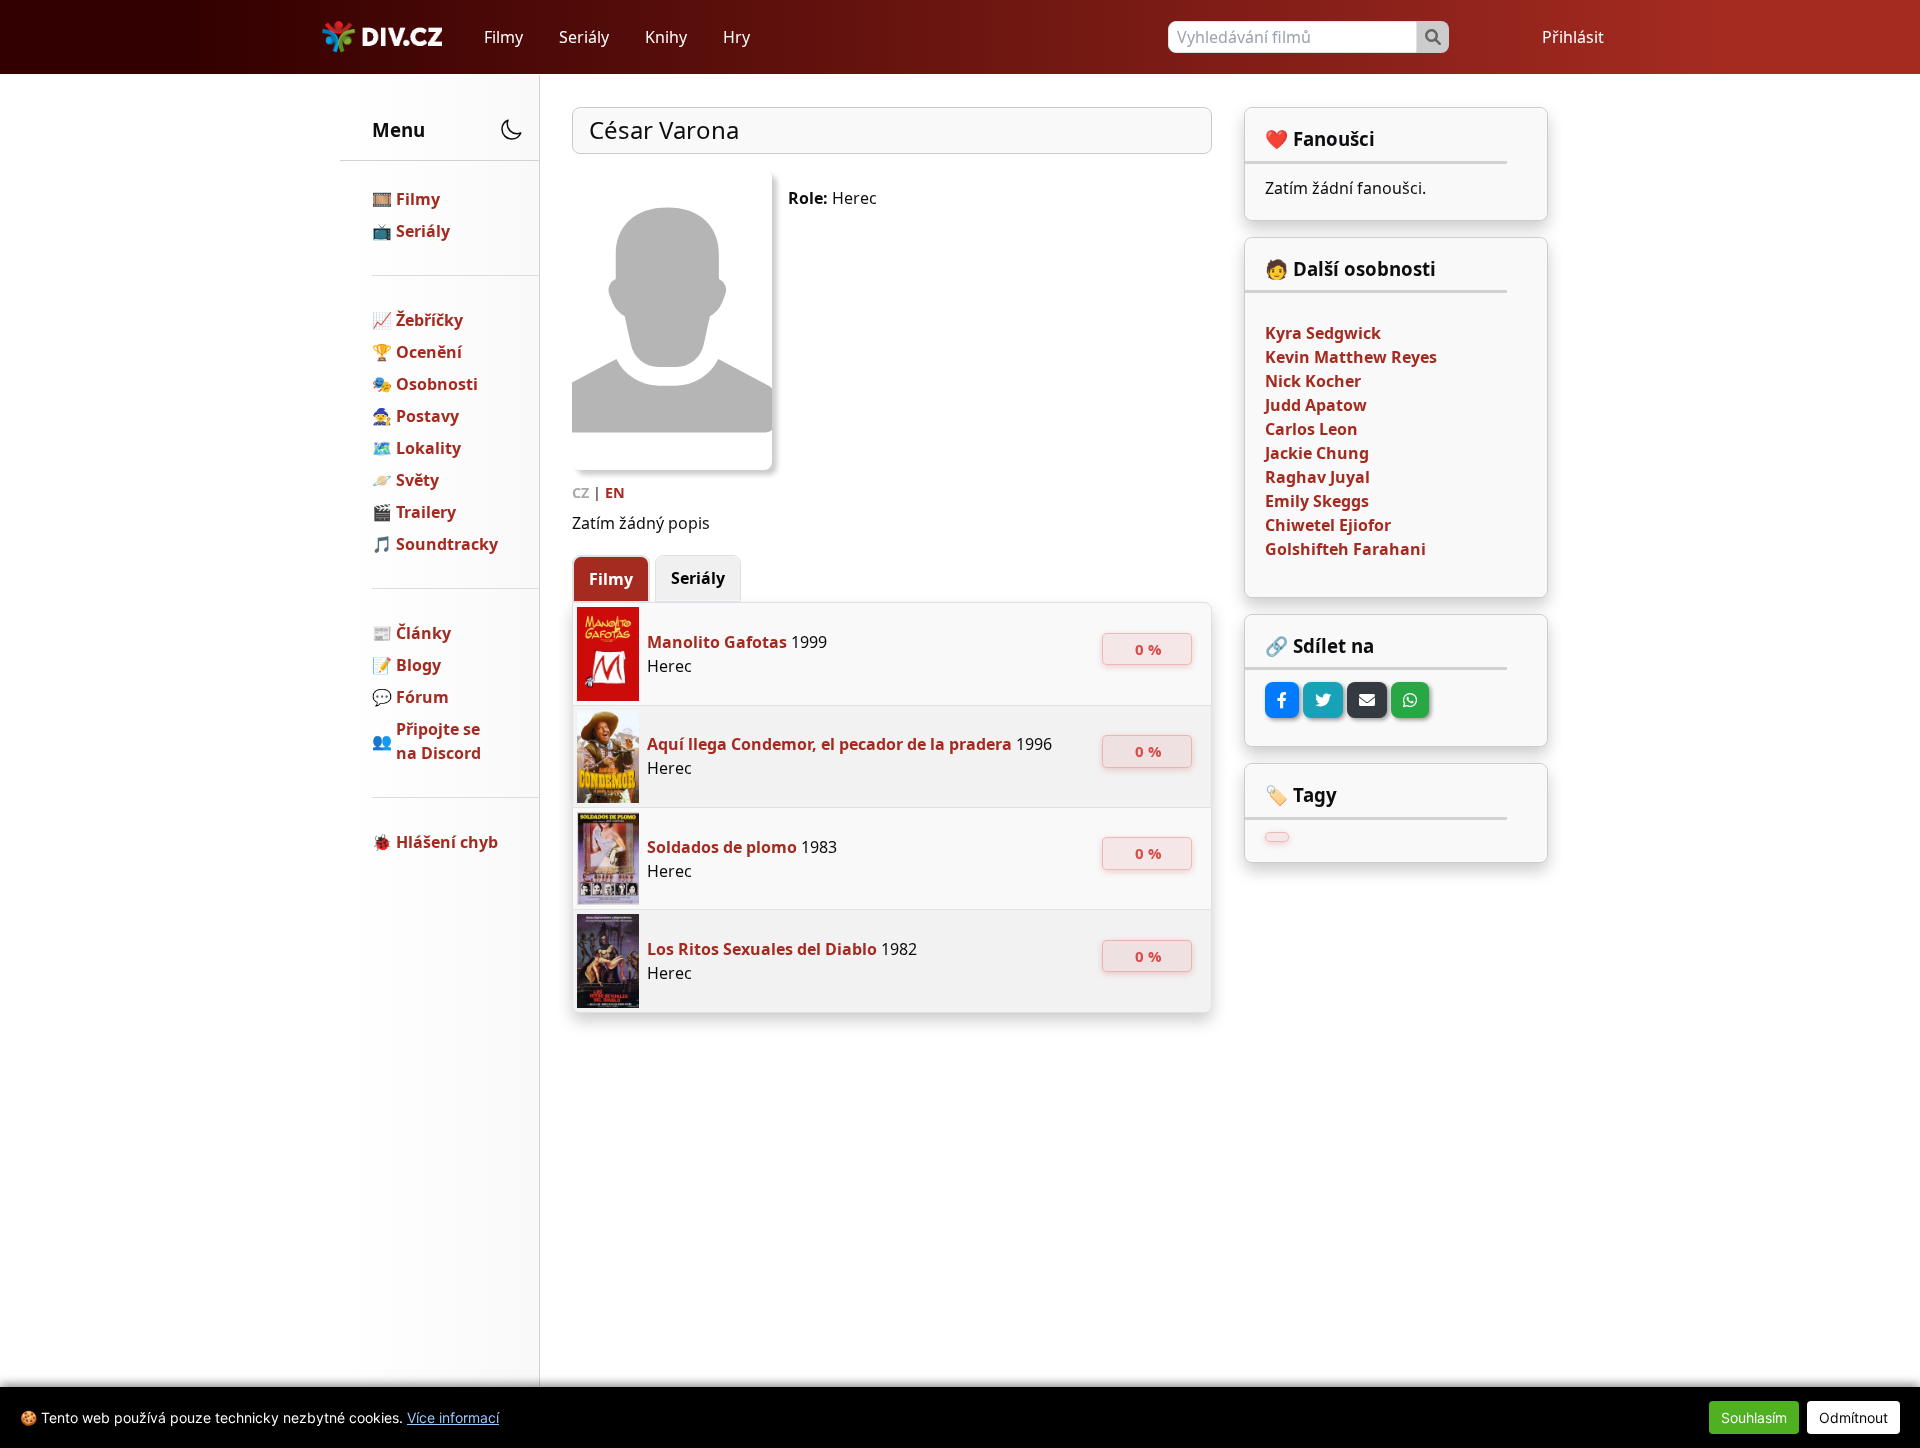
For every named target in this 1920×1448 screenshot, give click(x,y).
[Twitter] (1323, 700)
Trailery (426, 512)
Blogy (418, 665)
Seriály (584, 37)
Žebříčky (429, 320)
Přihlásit (1573, 37)
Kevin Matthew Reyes (1351, 357)
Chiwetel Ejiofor (1328, 525)
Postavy (427, 416)
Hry (736, 37)
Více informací (453, 1417)
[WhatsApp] (1410, 700)
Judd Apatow (1316, 405)
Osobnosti (437, 384)
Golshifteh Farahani (1345, 549)
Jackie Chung (1317, 453)
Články (423, 633)
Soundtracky (447, 544)
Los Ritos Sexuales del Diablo (762, 949)
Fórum (422, 697)
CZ (580, 492)
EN (615, 492)
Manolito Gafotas (717, 642)
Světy (417, 480)
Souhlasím (1754, 1417)
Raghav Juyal (1317, 477)
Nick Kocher (1313, 381)
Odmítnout (1853, 1417)
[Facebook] (1282, 700)
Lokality (428, 448)
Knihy (666, 37)
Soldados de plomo (722, 847)
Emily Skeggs (1317, 501)
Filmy (503, 37)
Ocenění (429, 352)
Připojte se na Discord (438, 741)
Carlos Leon (1311, 429)
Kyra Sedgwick (1323, 333)
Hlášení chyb (447, 842)
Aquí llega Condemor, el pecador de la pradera (829, 744)
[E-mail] (1367, 700)
